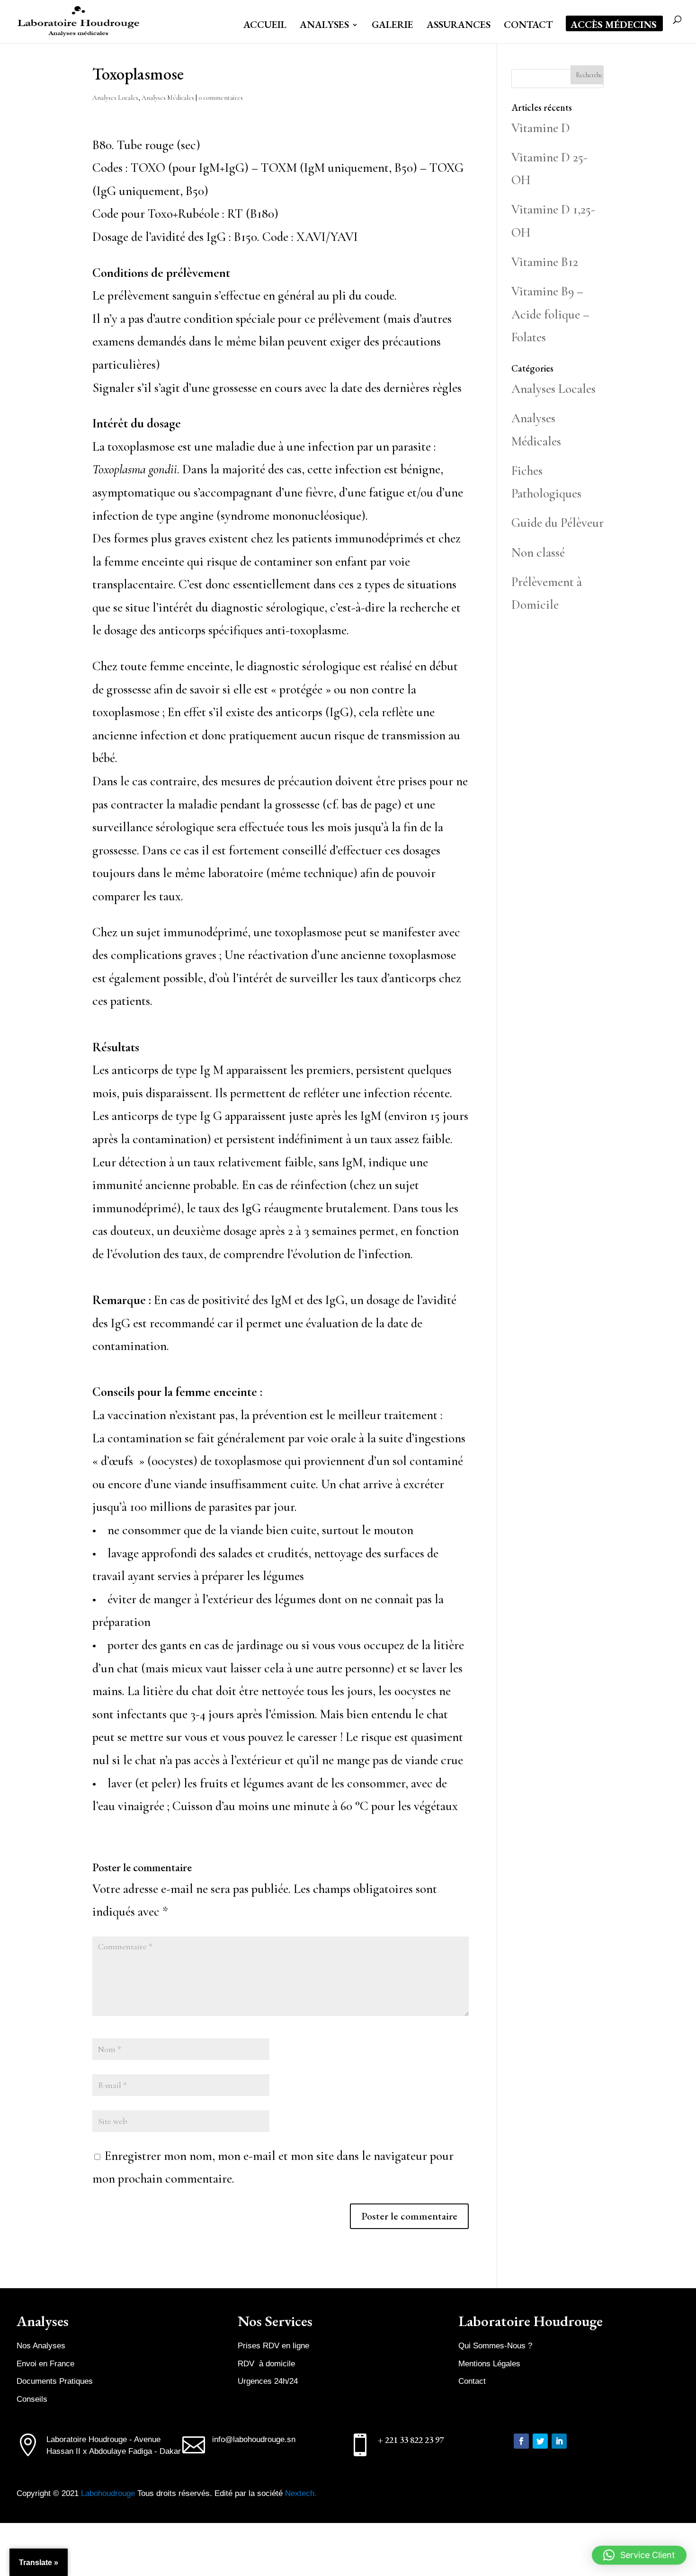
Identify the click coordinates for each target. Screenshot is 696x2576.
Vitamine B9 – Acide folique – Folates (550, 314)
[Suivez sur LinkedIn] (559, 2441)
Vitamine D (541, 128)
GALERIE (393, 26)
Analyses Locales (115, 98)
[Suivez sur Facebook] (521, 2441)
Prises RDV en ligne (273, 2346)
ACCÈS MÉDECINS (614, 26)
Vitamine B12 (545, 262)
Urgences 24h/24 (268, 2381)
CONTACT (528, 26)
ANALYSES (324, 26)
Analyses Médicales (168, 98)
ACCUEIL (265, 26)
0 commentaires (221, 98)
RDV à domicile (266, 2364)
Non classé (538, 553)
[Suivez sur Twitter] (540, 2441)
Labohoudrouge (109, 2493)
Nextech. (301, 2493)
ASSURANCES (459, 26)
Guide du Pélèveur (558, 523)
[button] (639, 2555)
